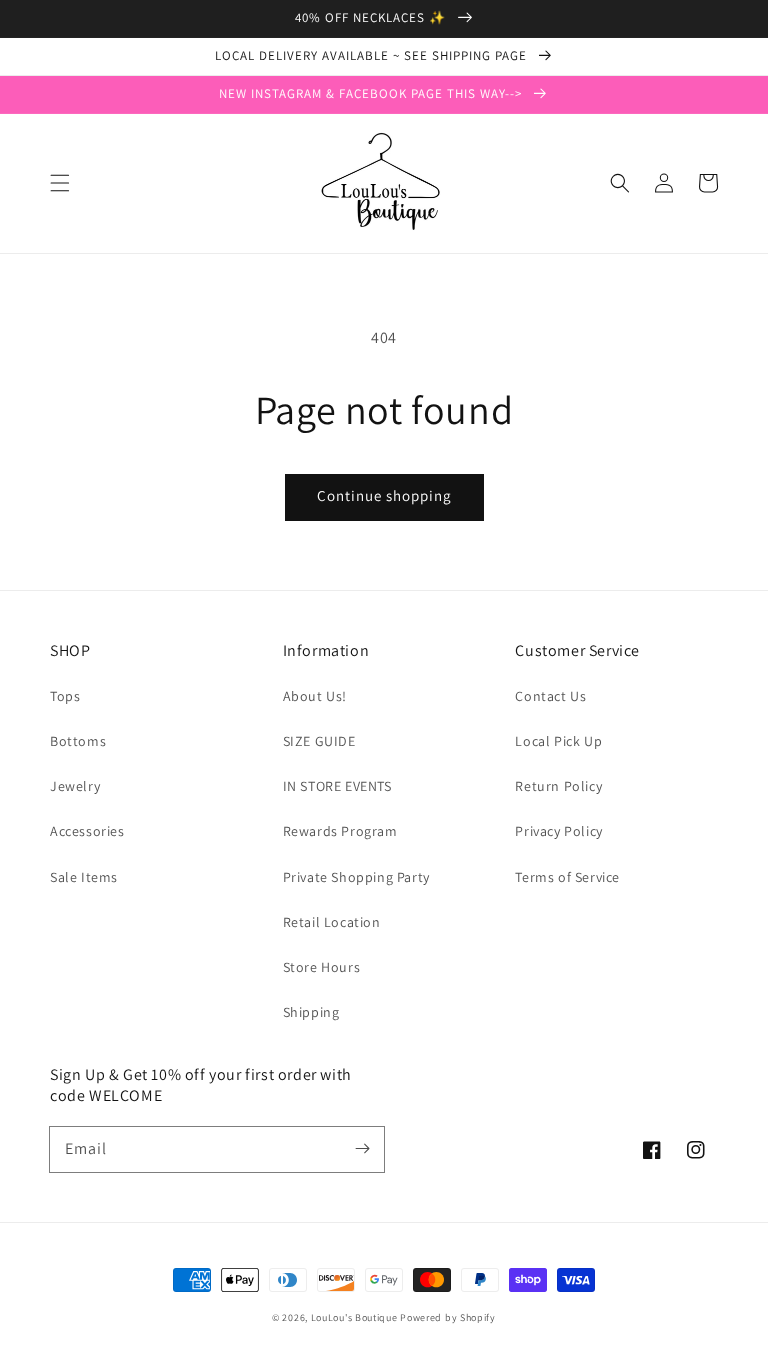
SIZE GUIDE (319, 741)
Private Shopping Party (356, 877)
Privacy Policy (558, 831)
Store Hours (322, 967)
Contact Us (550, 696)
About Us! (315, 696)
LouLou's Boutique (354, 1317)
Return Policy (558, 786)
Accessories (87, 831)
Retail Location (332, 922)
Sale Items (84, 877)
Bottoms (78, 741)
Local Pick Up (558, 741)
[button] (60, 183)
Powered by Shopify (448, 1317)
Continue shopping (384, 495)
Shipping (311, 1012)
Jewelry (75, 786)
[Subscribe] (362, 1149)
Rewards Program (340, 831)
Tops (65, 696)
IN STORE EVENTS (337, 786)
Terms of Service (567, 877)
